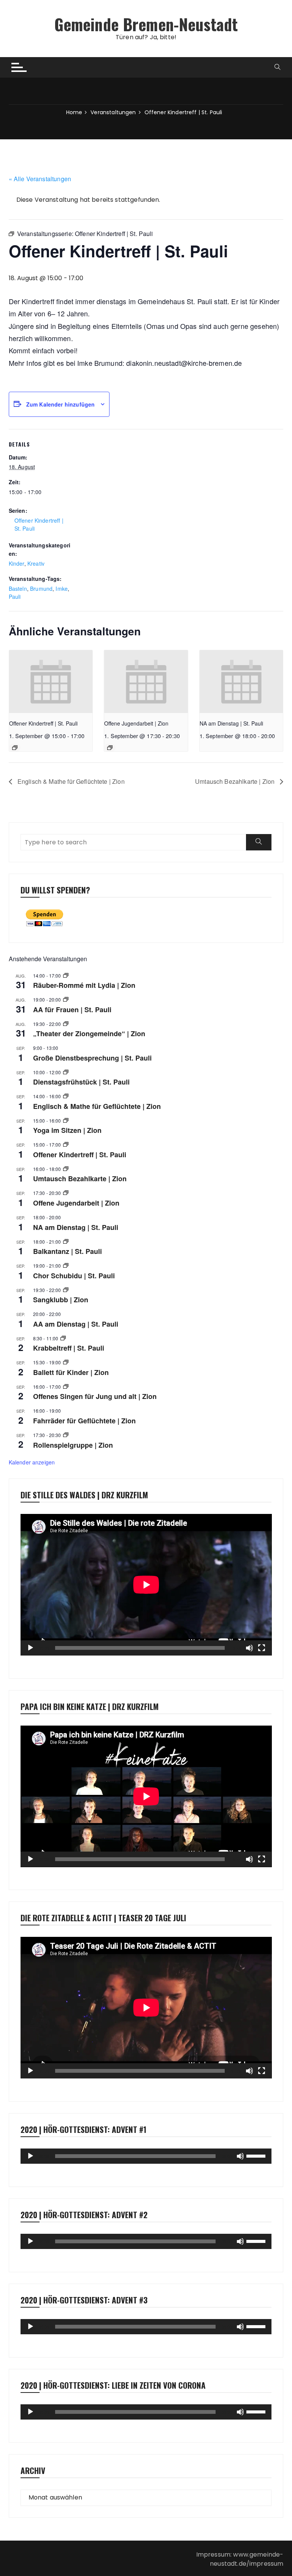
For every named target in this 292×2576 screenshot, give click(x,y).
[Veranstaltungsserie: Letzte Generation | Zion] (66, 1169)
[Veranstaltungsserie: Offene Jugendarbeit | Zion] (110, 748)
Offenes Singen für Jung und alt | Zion (95, 1396)
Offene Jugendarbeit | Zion (136, 723)
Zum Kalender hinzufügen (60, 404)
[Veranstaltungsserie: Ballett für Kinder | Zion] (66, 1362)
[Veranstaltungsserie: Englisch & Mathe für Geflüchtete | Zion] (66, 1096)
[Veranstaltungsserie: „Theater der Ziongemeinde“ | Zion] (66, 1024)
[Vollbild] (262, 1648)
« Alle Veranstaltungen (40, 179)
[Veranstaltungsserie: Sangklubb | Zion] (66, 1290)
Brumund (41, 589)
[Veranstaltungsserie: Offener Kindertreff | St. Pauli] (15, 748)
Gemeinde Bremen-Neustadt (146, 24)
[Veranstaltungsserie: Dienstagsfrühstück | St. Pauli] (66, 1072)
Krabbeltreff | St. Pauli (69, 1348)
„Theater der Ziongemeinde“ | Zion (89, 1034)
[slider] (257, 2155)
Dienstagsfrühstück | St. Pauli (81, 1082)
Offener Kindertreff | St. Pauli (43, 723)
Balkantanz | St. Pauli (67, 1251)
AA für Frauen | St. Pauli (72, 1010)
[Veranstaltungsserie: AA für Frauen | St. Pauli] (66, 999)
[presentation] (51, 682)
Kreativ (36, 563)
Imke (62, 589)
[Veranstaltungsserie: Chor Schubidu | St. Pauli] (66, 1266)
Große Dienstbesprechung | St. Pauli (92, 1058)
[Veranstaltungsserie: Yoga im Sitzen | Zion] (66, 1121)
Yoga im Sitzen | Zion (67, 1130)
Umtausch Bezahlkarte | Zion (236, 781)
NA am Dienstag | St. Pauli (231, 723)
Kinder (17, 563)
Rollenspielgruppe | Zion (73, 1445)
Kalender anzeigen (32, 1462)
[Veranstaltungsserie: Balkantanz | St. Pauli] (66, 1242)
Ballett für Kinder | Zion (71, 1372)
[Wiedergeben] (30, 1648)
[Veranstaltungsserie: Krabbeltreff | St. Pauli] (63, 1338)
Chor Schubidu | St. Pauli (74, 1276)
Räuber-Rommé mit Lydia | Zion (84, 985)
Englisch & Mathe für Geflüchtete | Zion (70, 781)
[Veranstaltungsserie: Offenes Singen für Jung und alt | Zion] (66, 1387)
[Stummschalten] (249, 1648)
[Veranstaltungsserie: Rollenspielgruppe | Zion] (66, 1435)
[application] (146, 1585)
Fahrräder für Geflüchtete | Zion (84, 1421)
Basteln (18, 589)
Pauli (15, 597)
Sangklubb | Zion (61, 1300)
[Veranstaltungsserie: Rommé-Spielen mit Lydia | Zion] (66, 975)
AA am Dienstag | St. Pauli (76, 1324)
